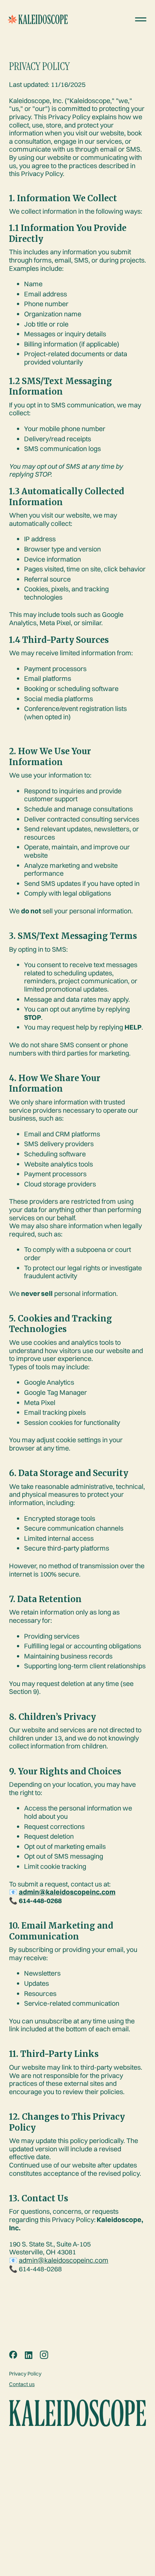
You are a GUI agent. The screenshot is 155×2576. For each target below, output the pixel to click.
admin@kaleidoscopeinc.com (64, 2260)
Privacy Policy (25, 2374)
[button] (141, 19)
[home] (26, 20)
